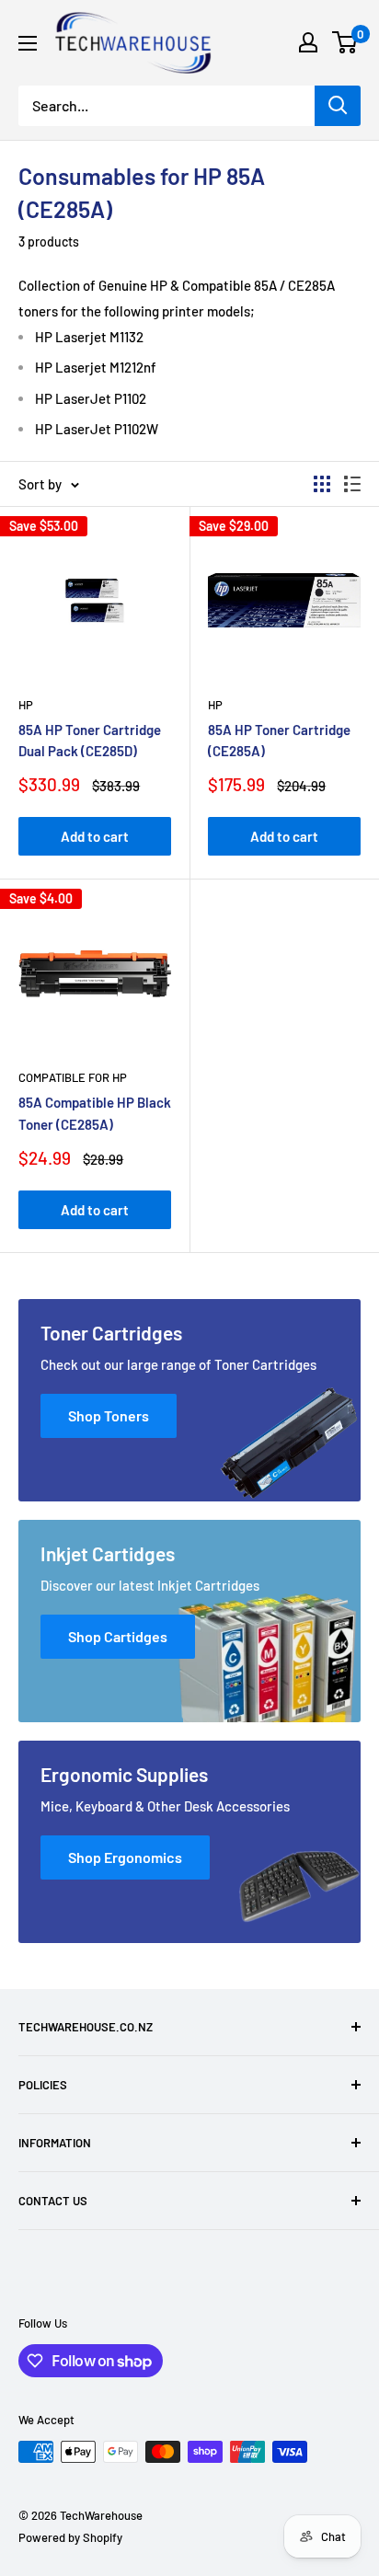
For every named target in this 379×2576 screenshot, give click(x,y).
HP (26, 705)
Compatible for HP (73, 1077)
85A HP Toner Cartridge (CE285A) (279, 740)
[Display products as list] (352, 484)
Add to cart (95, 836)
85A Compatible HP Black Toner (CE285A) (95, 1113)
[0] (345, 42)
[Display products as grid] (322, 484)
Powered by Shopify (70, 2537)
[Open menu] (28, 43)
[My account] (308, 42)
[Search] (338, 106)
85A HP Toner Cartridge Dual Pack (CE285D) (90, 740)
